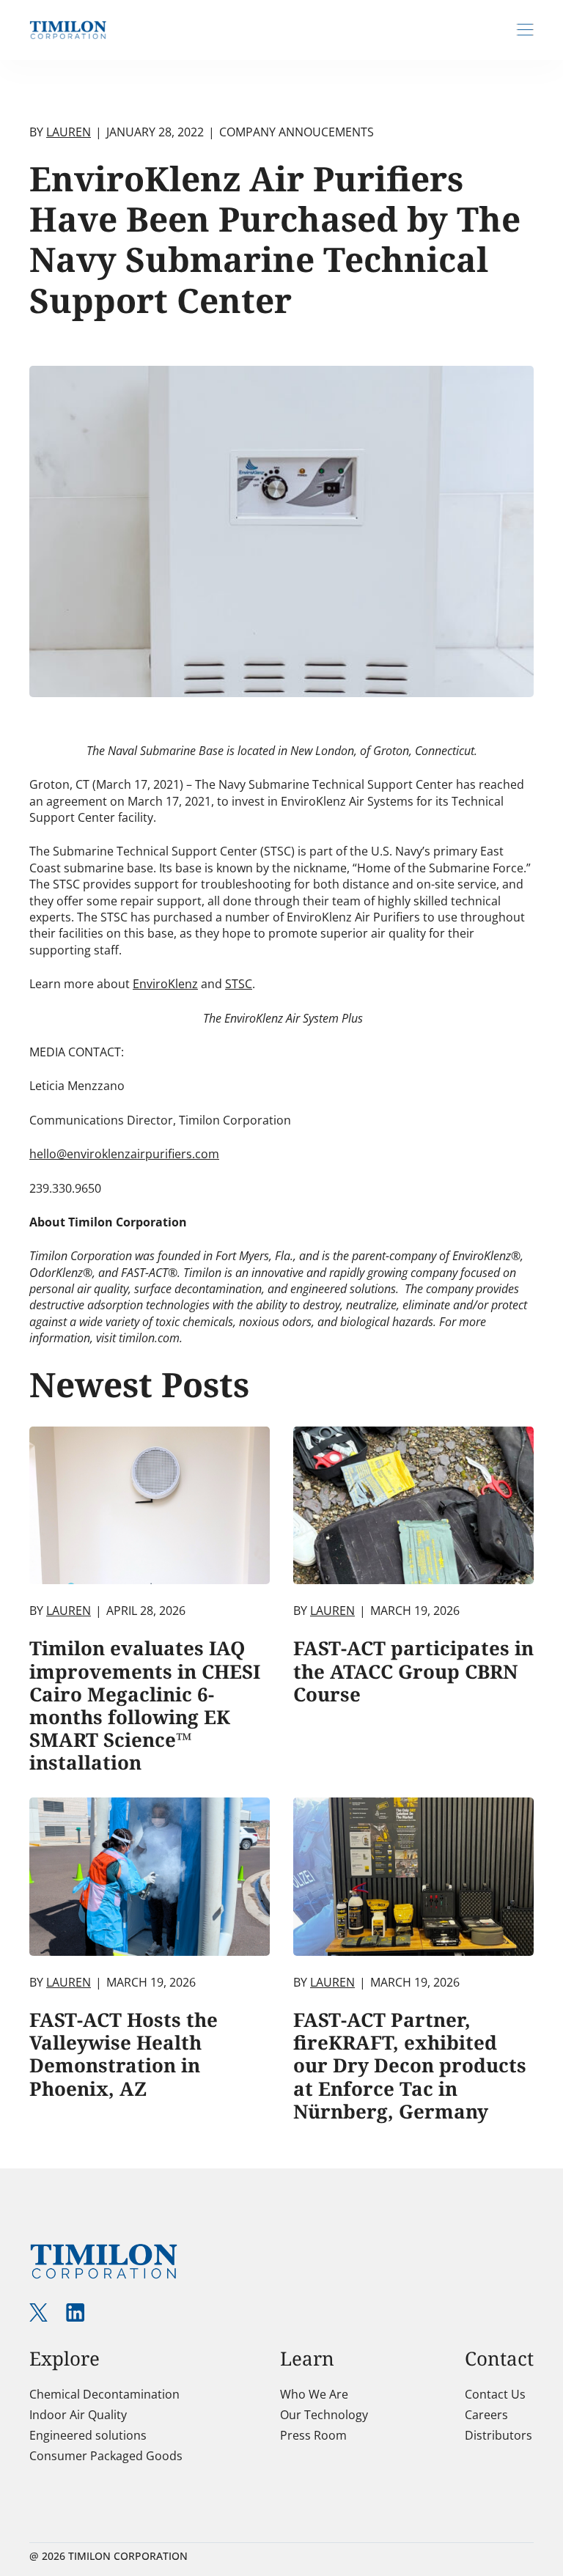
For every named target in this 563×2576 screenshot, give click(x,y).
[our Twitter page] (38, 2312)
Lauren (69, 132)
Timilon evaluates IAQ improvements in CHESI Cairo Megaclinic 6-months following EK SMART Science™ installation (145, 1705)
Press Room (313, 2435)
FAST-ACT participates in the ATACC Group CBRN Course (413, 1671)
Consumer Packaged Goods (106, 2456)
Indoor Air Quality (78, 2415)
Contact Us (495, 2394)
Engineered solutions (88, 2435)
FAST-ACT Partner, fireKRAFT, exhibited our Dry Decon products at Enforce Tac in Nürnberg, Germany (410, 2065)
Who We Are (314, 2394)
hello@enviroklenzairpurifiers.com (124, 1154)
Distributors (498, 2435)
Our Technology (324, 2415)
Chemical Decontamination (104, 2394)
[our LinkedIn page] (75, 2312)
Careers (486, 2415)
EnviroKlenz (165, 984)
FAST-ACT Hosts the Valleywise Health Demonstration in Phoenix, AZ (124, 2054)
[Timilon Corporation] (68, 30)
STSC (239, 984)
